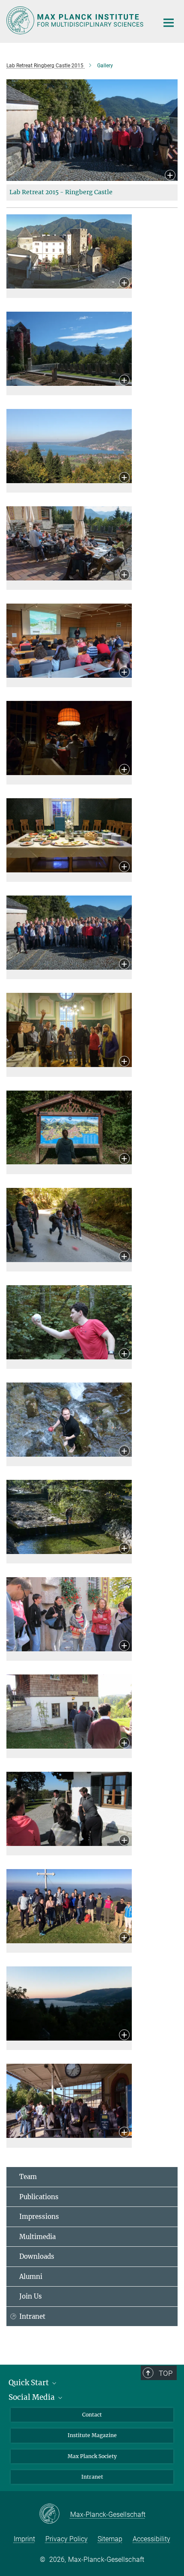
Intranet (32, 2316)
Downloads (37, 2256)
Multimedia (37, 2237)
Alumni (31, 2277)
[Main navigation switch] (169, 23)
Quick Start (30, 2383)
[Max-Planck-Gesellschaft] (55, 2514)
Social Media (33, 2397)
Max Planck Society (92, 2456)
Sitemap (110, 2539)
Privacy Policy (67, 2539)
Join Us (31, 2296)
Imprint (24, 2539)
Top (166, 2373)
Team (28, 2177)
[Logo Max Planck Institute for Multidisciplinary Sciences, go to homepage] (76, 20)
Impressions (39, 2217)
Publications (39, 2197)
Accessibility (151, 2539)
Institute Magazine (92, 2435)
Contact (92, 2415)
